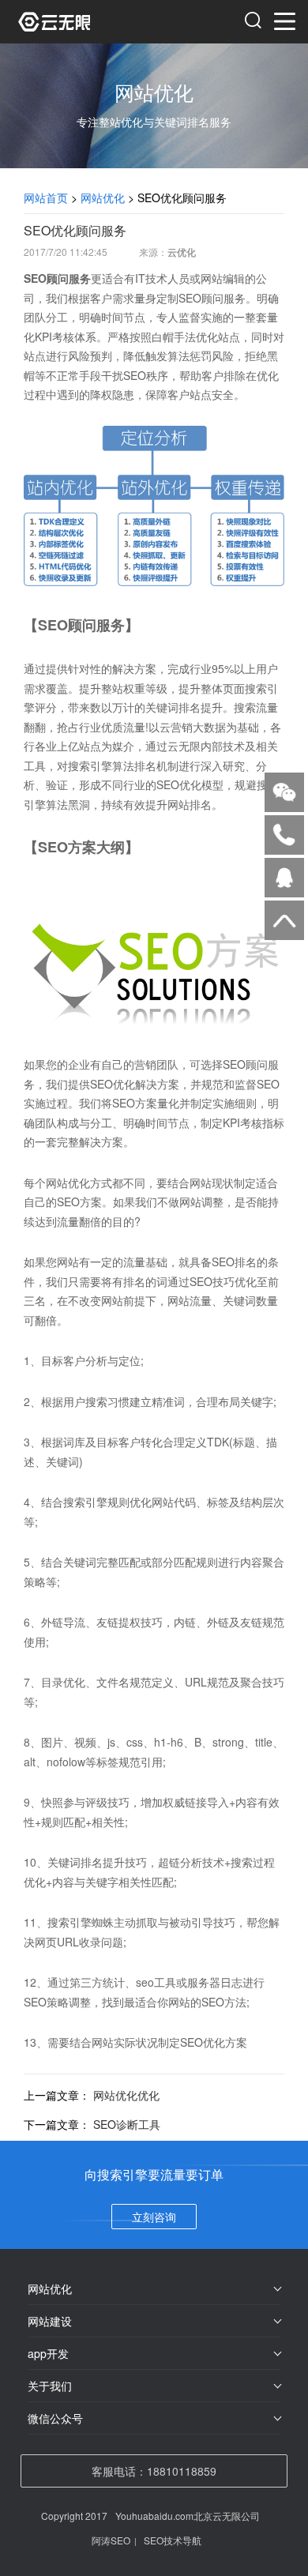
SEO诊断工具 (127, 2124)
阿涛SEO (111, 2540)
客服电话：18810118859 (154, 2471)
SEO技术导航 (173, 2540)
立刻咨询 (154, 2217)
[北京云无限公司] (87, 22)
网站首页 (46, 197)
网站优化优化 (126, 2095)
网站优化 (103, 197)
